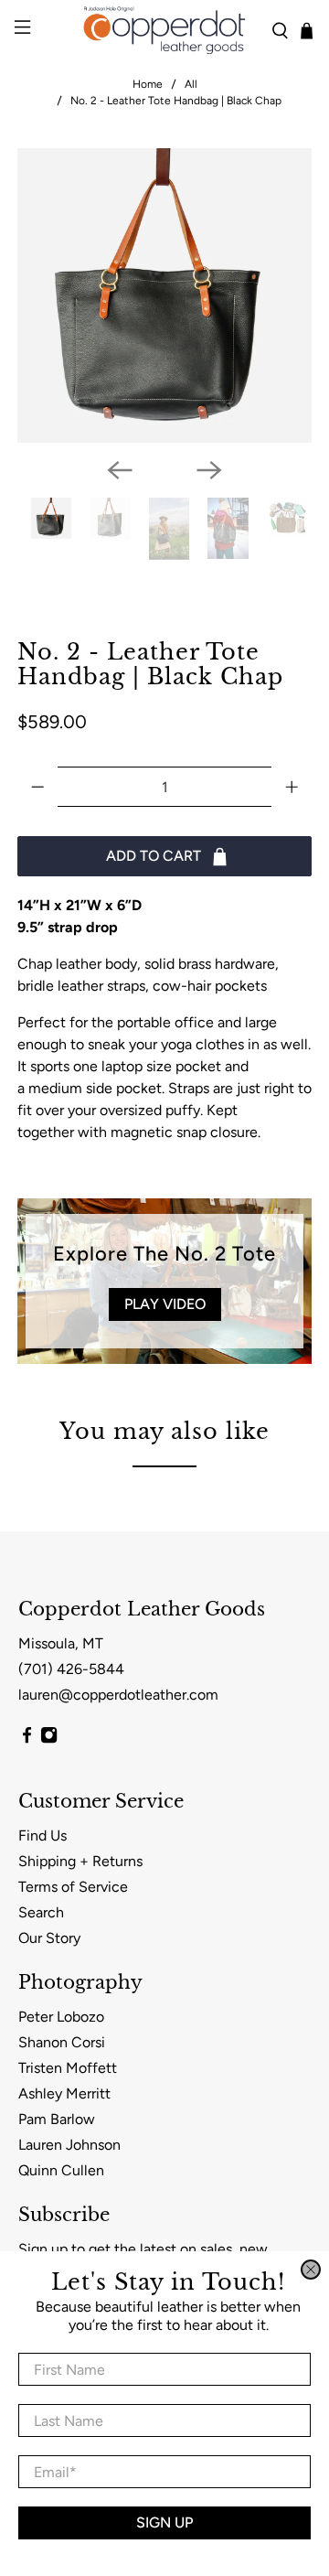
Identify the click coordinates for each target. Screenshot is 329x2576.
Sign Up (164, 2522)
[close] (311, 2270)
